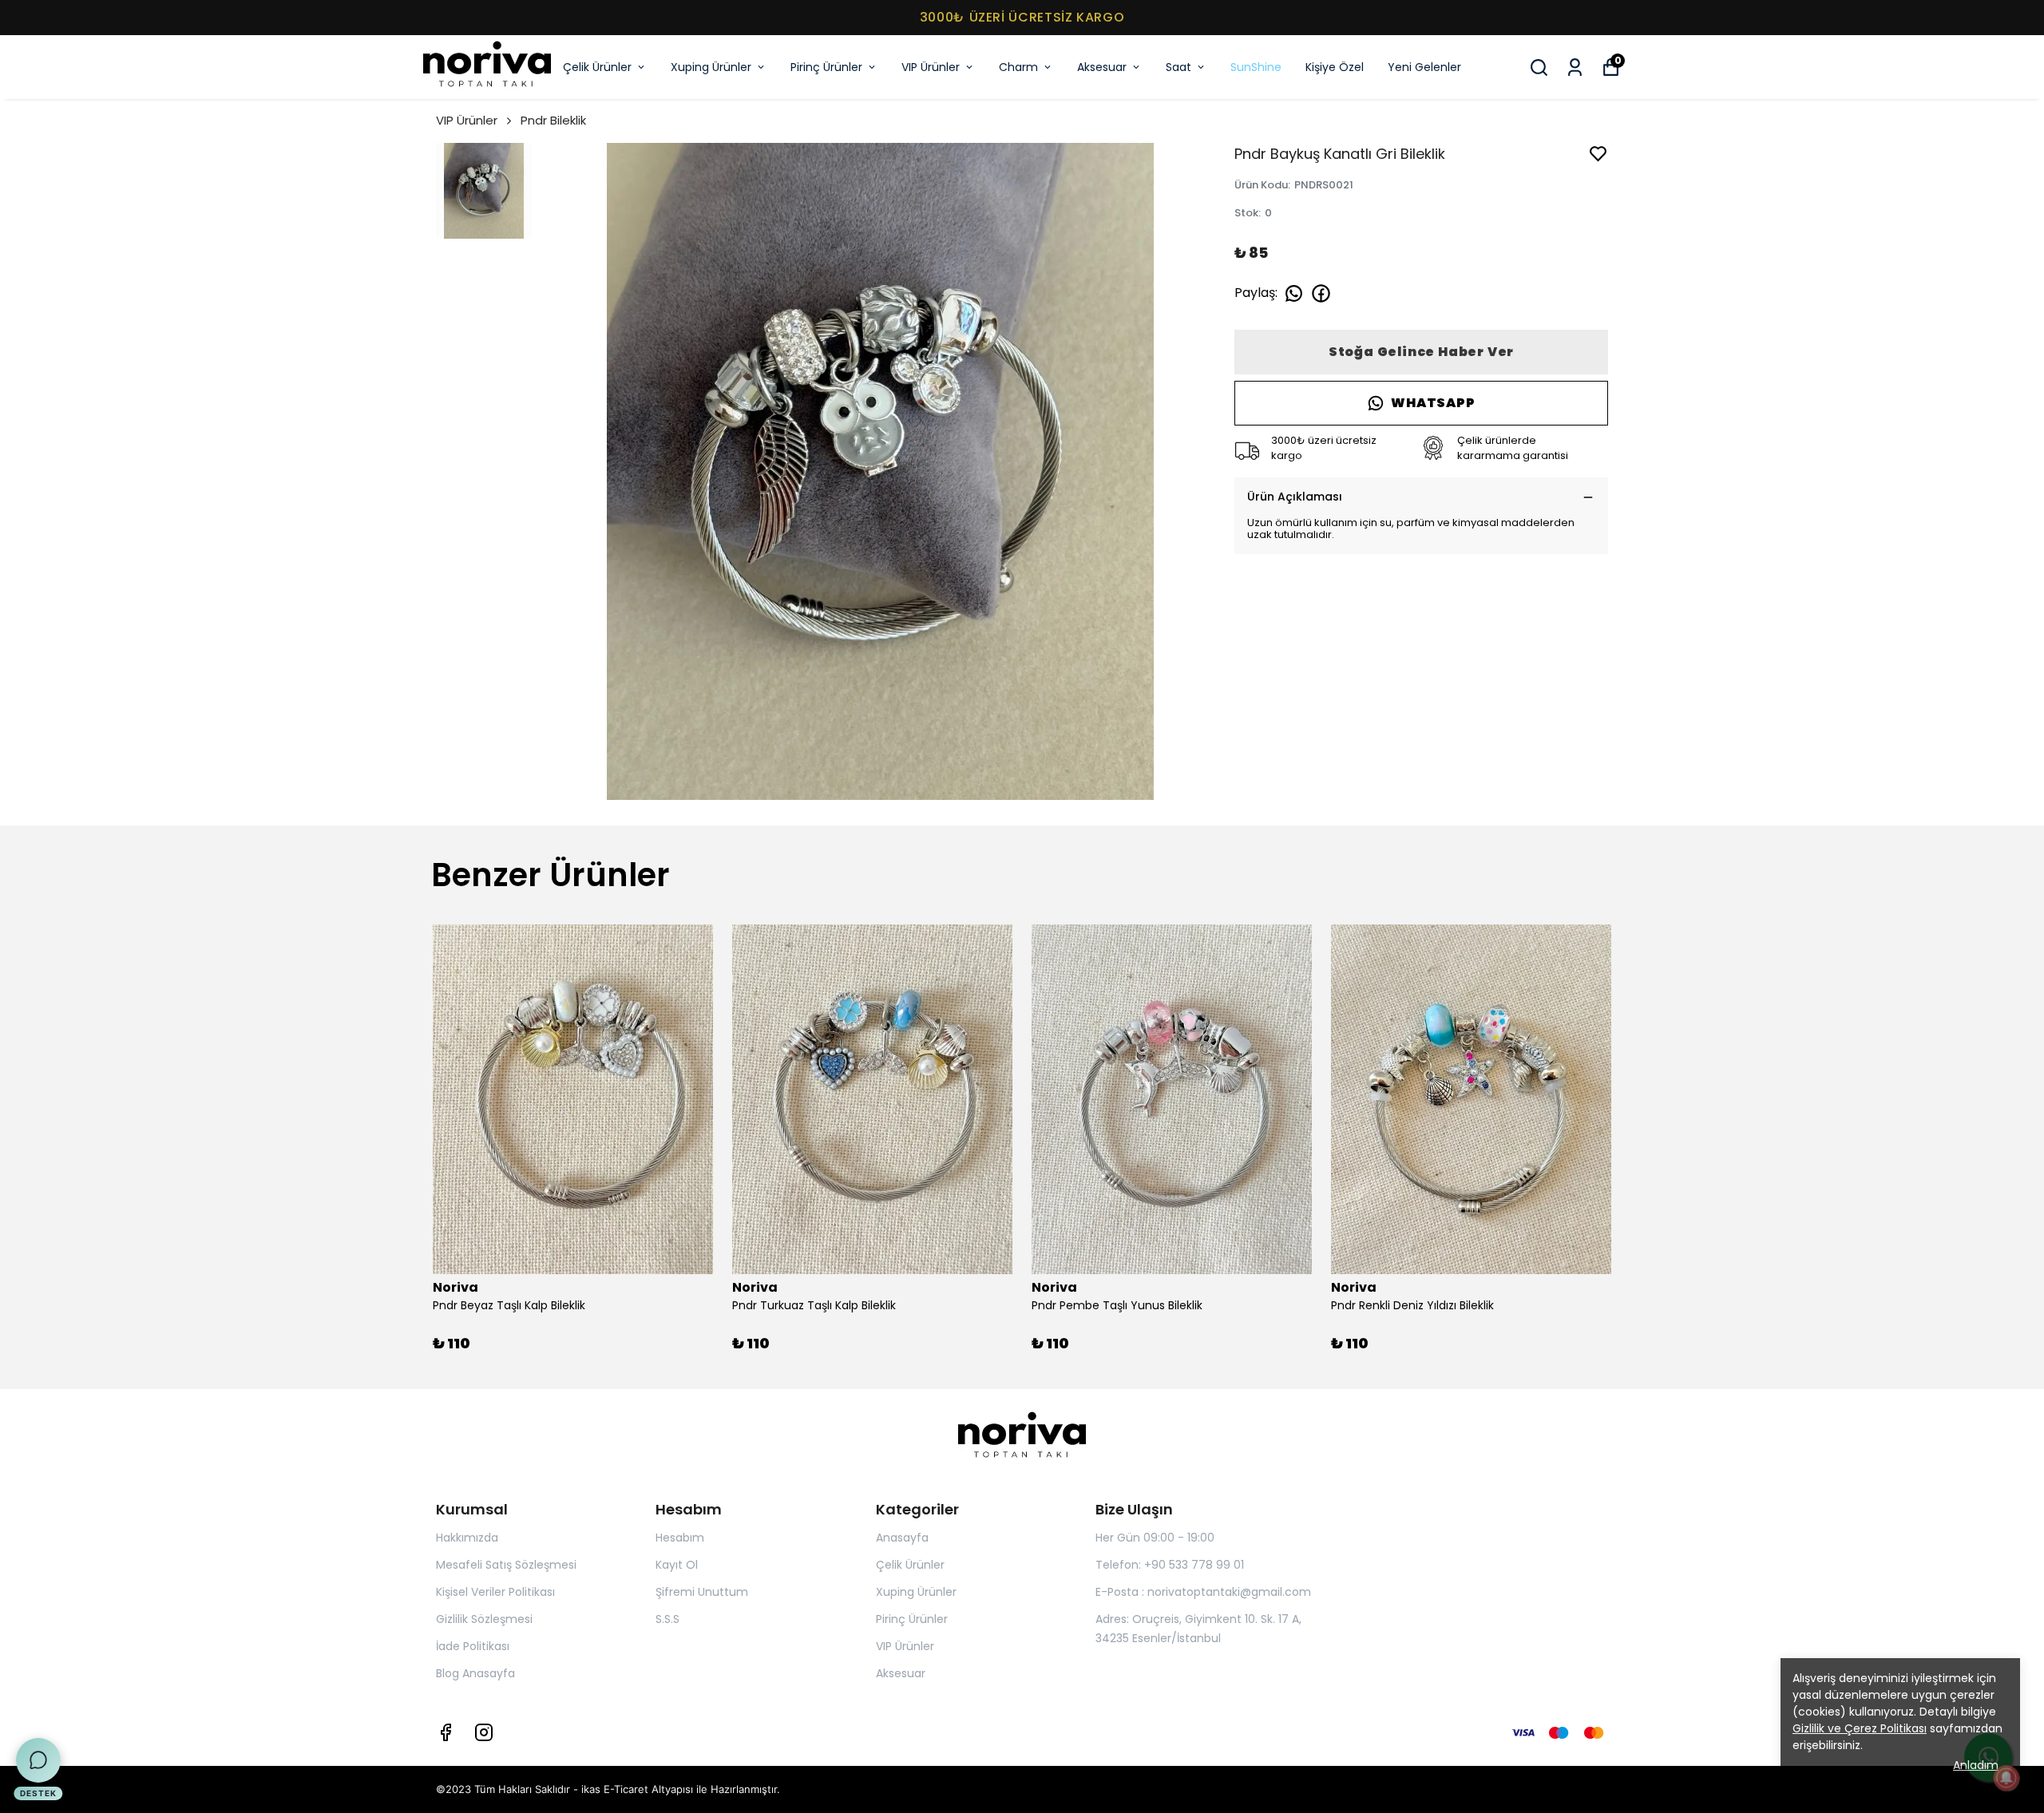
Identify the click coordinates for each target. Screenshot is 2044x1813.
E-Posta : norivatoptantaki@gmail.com (1203, 1592)
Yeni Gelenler (1424, 67)
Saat (1178, 67)
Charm (1018, 67)
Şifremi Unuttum (702, 1592)
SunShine (1256, 67)
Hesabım (680, 1538)
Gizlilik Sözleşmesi (484, 1619)
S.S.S (667, 1619)
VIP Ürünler (931, 67)
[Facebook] (446, 1732)
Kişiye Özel (1335, 67)
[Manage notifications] (2006, 1778)
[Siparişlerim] (1575, 67)
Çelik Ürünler (597, 67)
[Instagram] (484, 1732)
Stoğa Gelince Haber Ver (1421, 352)
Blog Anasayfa (475, 1673)
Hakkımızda (467, 1538)
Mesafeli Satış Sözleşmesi (506, 1565)
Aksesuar (1102, 67)
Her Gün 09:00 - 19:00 (1155, 1538)
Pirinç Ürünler (826, 67)
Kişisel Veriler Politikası (495, 1592)
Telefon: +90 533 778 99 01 (1170, 1565)
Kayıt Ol (677, 1565)
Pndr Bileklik (553, 120)
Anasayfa (902, 1538)
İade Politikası (473, 1646)
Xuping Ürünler (711, 67)
